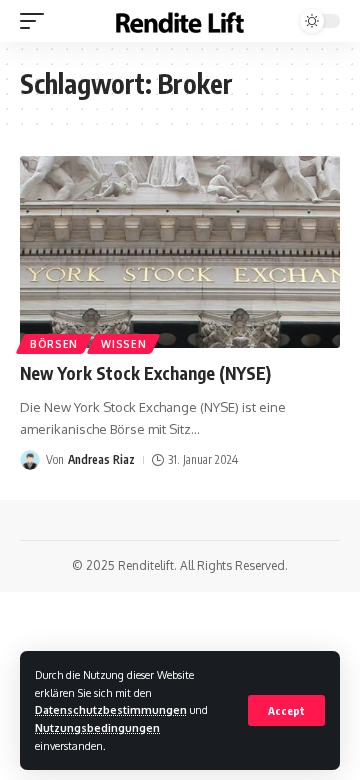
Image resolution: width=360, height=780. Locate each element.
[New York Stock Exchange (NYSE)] (180, 252)
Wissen (123, 344)
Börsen (54, 344)
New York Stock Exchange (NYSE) (145, 373)
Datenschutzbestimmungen (111, 709)
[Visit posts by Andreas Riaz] (30, 460)
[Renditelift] (180, 21)
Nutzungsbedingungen (97, 727)
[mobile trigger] (37, 21)
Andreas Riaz (101, 459)
